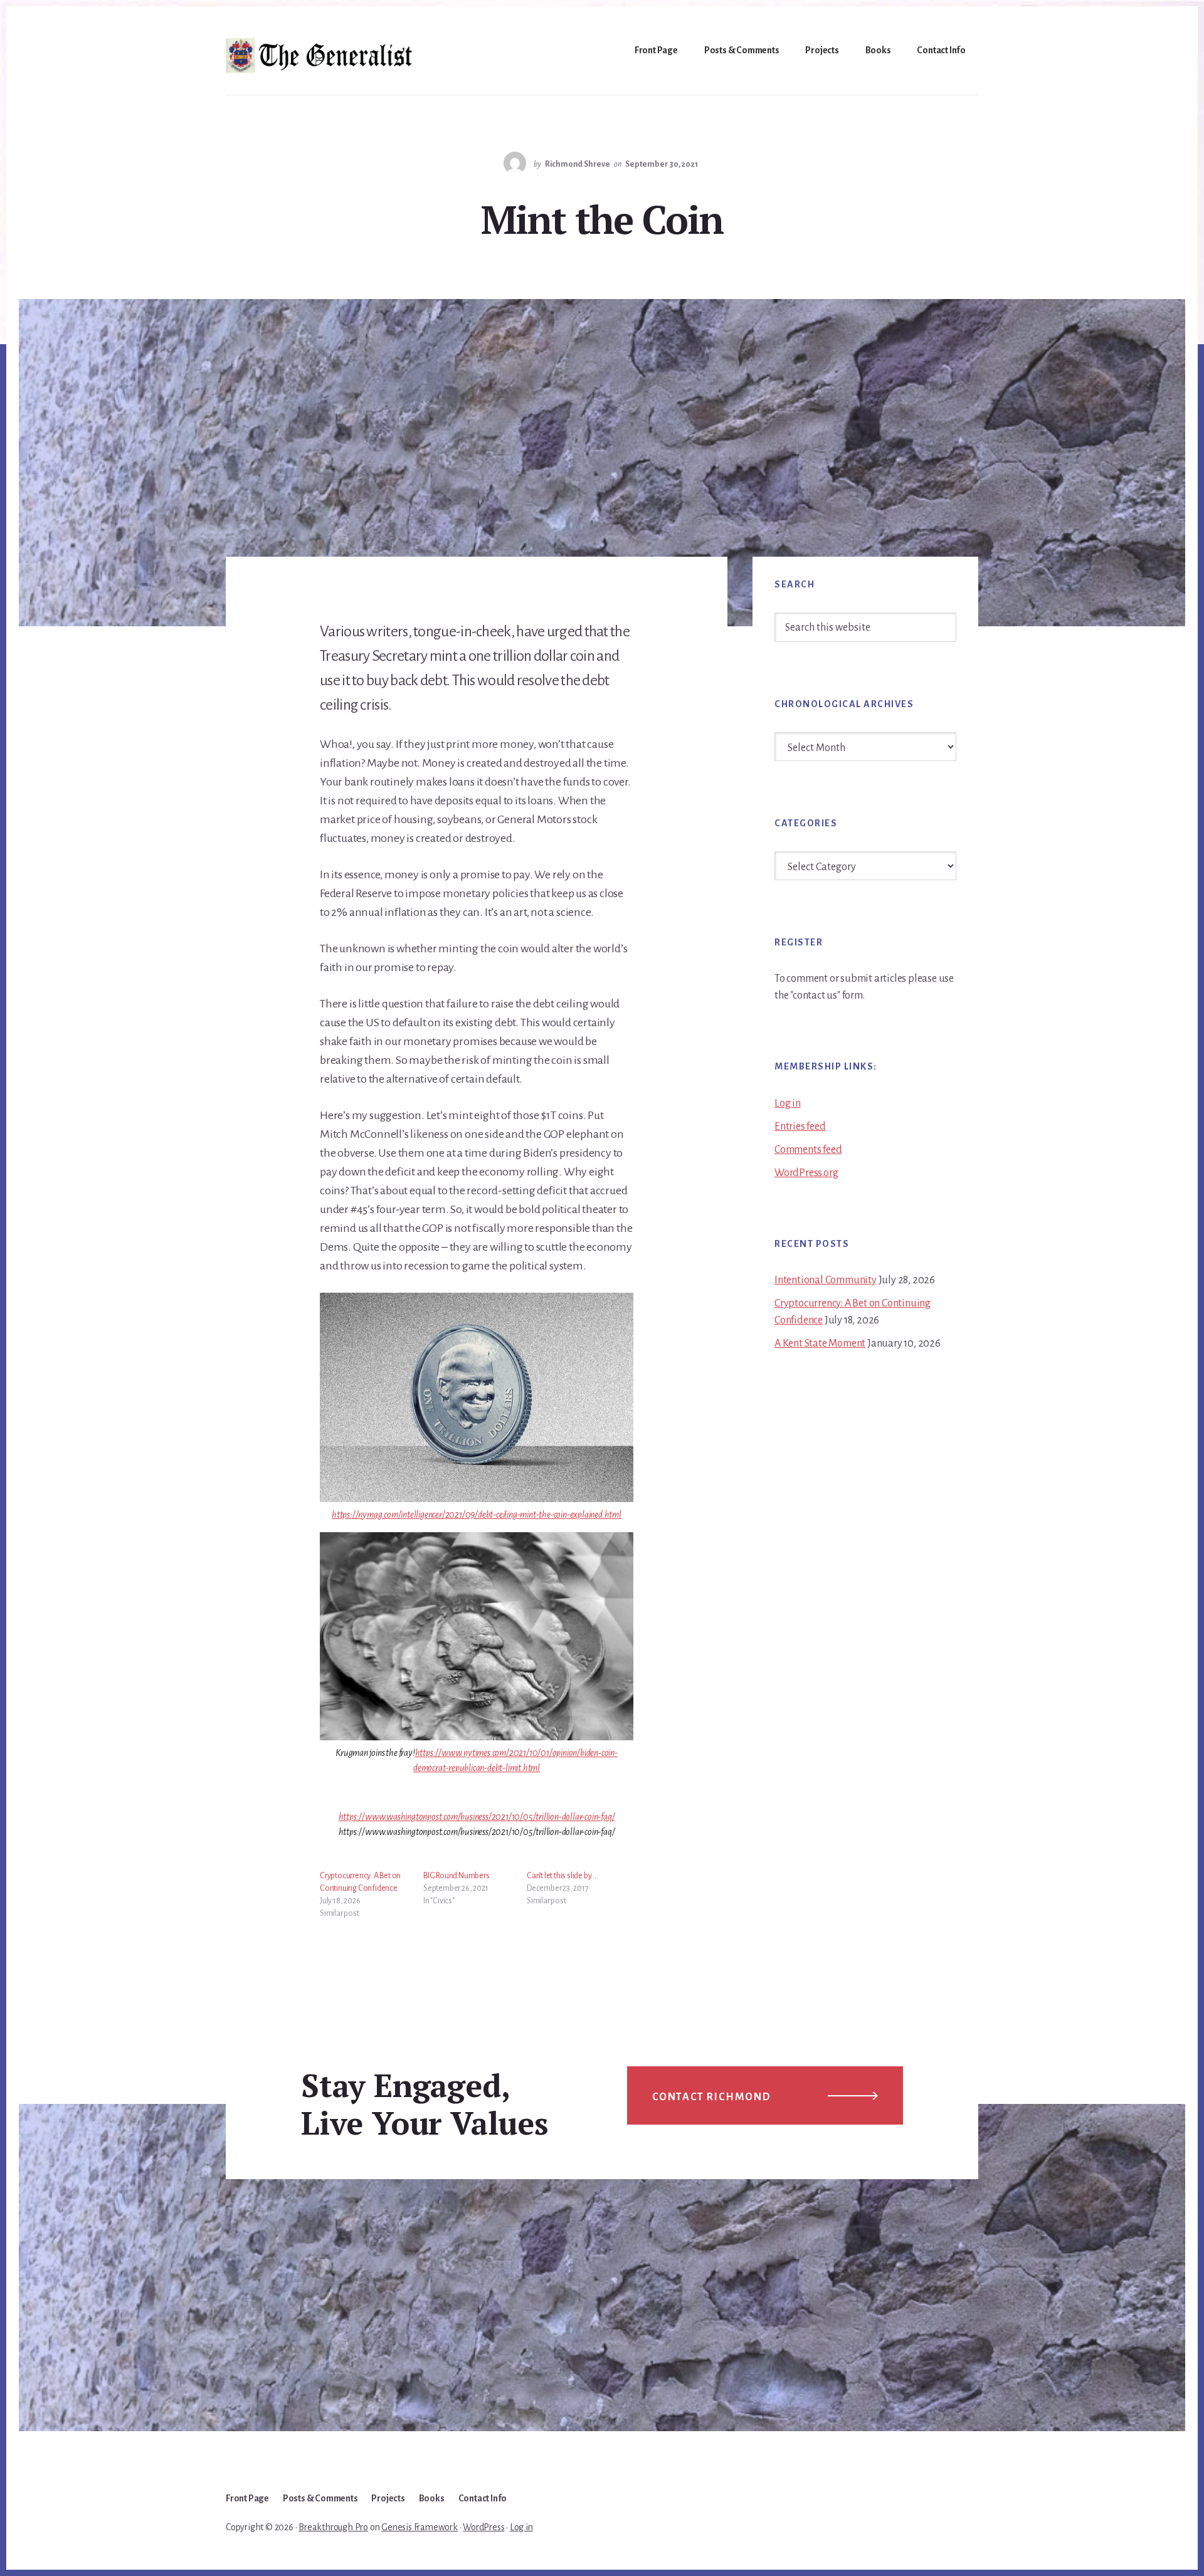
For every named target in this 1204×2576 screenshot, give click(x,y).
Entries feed (800, 1127)
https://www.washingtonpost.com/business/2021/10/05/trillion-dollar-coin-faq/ (477, 1817)
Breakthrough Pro (333, 2527)
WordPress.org (806, 1173)
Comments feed (808, 1150)
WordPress (483, 2527)
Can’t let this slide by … (562, 1876)
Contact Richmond (712, 2097)
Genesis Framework (420, 2527)
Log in (788, 1103)
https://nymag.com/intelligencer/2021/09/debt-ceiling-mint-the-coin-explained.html (477, 1515)
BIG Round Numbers (457, 1876)
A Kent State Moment (820, 1343)
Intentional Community (826, 1280)
